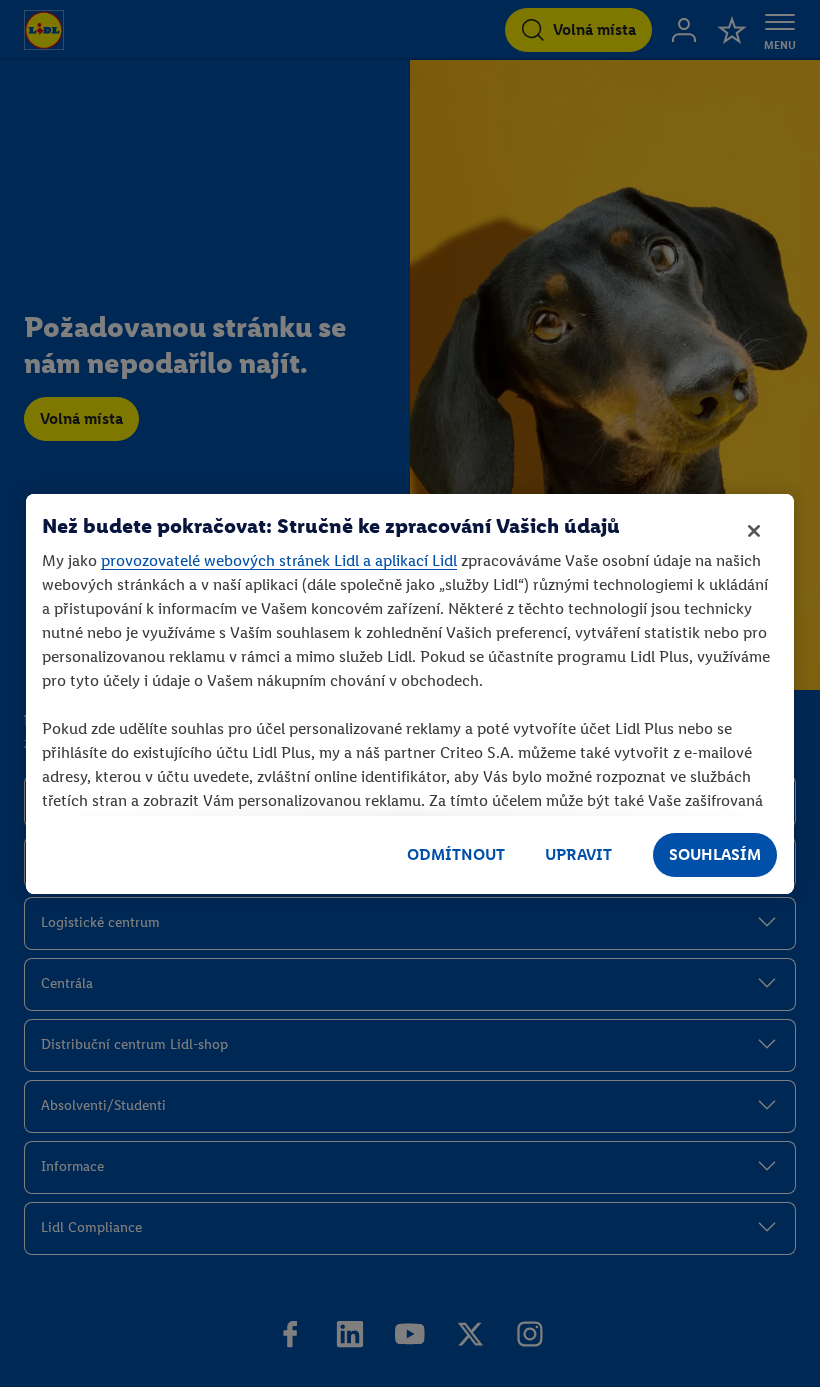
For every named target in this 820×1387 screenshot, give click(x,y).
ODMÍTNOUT (456, 854)
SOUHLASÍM (715, 854)
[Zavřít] (754, 531)
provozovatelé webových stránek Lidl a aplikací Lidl (279, 560)
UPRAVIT (578, 854)
